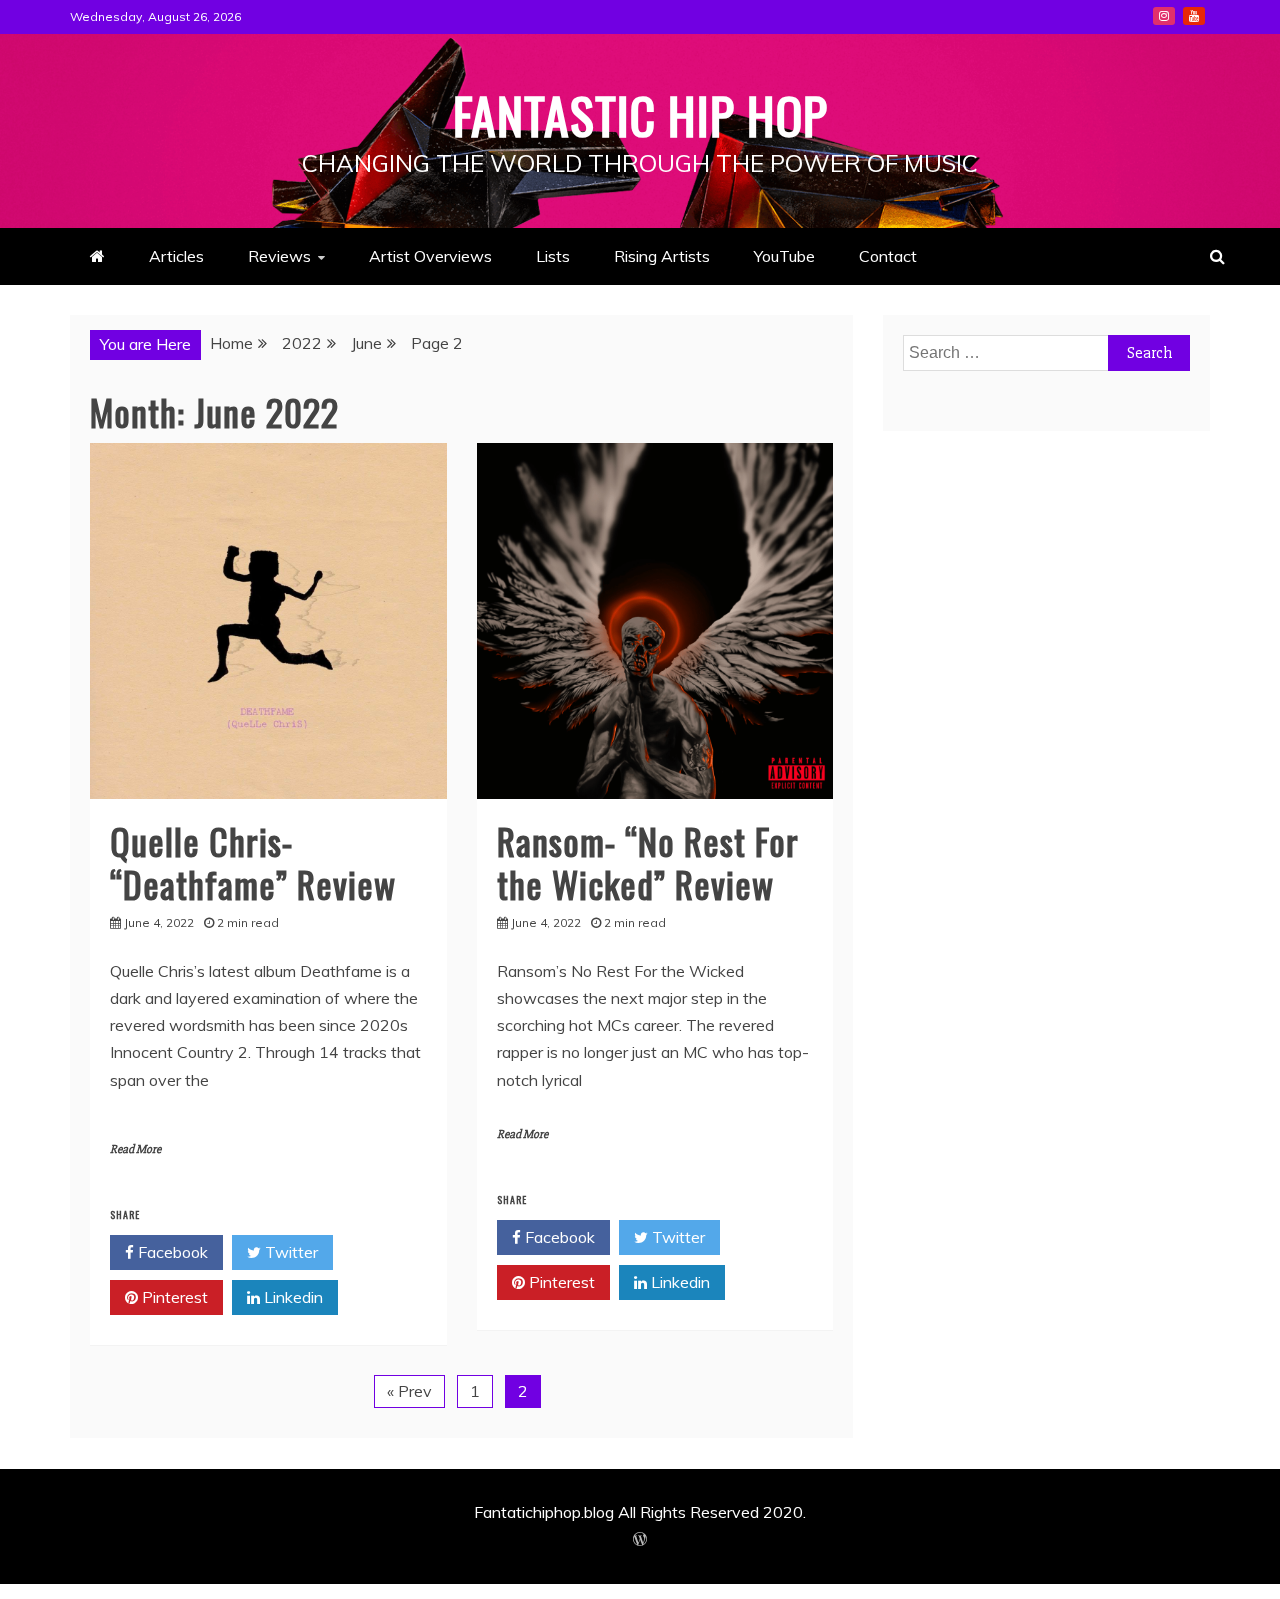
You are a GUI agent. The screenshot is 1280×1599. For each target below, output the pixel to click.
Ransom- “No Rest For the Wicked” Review (648, 862)
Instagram (1164, 16)
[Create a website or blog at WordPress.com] (640, 1539)
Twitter (289, 1252)
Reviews (279, 256)
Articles (176, 256)
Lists (553, 256)
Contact (888, 256)
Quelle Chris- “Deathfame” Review (253, 862)
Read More (135, 1149)
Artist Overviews (430, 256)
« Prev (409, 1391)
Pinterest (173, 1297)
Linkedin (291, 1297)
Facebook (171, 1252)
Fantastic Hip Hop (640, 114)
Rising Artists (662, 256)
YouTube (1194, 16)
